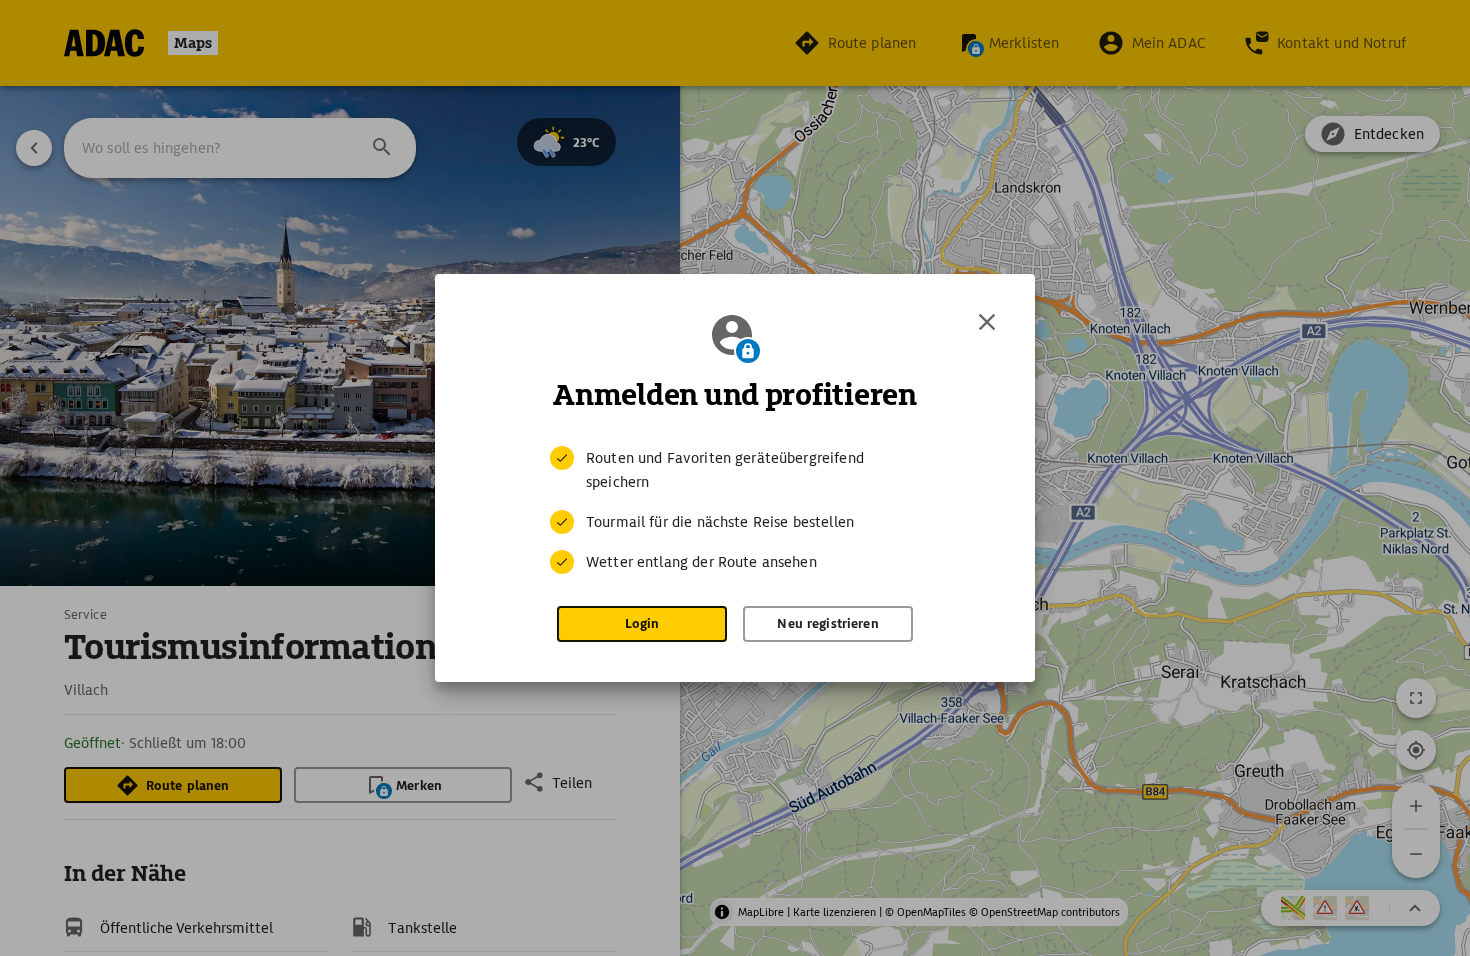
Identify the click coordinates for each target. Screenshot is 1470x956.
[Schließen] (987, 322)
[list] (735, 510)
